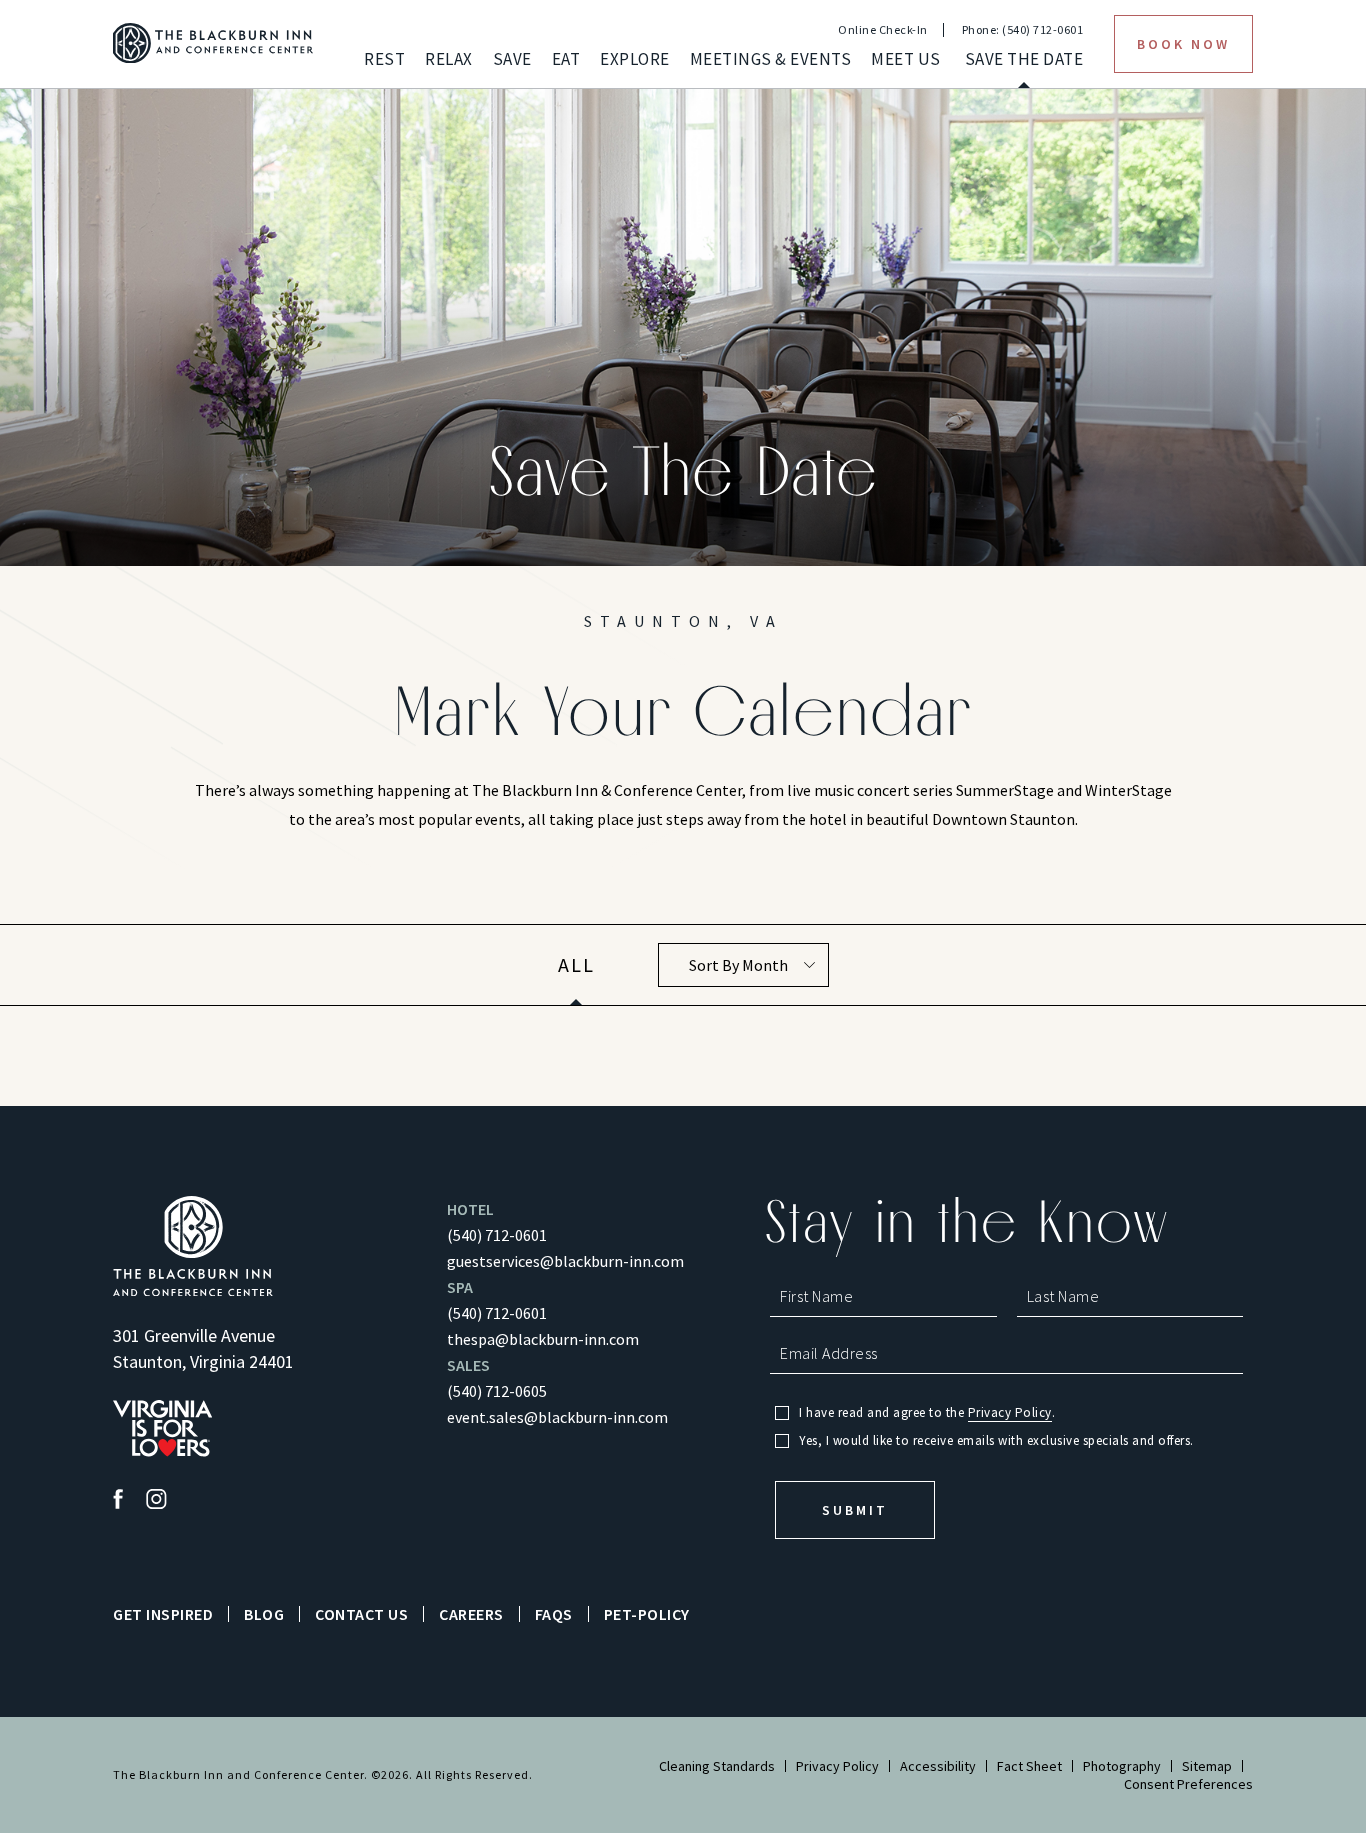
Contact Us (361, 1614)
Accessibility (938, 1766)
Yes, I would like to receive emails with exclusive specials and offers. (996, 1441)
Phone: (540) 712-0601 (1023, 29)
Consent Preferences (1188, 1784)
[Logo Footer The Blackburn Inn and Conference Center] (193, 1247)
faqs (554, 1614)
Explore (635, 60)
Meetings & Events (771, 60)
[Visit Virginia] (162, 1429)
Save (512, 60)
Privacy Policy (1010, 1413)
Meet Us (906, 60)
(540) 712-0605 (497, 1391)
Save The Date (1024, 60)
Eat (566, 60)
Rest (384, 60)
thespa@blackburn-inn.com (543, 1339)
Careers (471, 1614)
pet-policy (647, 1614)
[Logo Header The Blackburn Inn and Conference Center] (213, 44)
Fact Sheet (1029, 1766)
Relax (449, 60)
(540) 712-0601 (497, 1235)
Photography (1122, 1766)
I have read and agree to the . (927, 1413)
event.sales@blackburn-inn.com (557, 1417)
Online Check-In (883, 29)
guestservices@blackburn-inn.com (565, 1261)
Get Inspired (163, 1614)
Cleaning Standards (717, 1766)
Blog (264, 1614)
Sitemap (1207, 1766)
